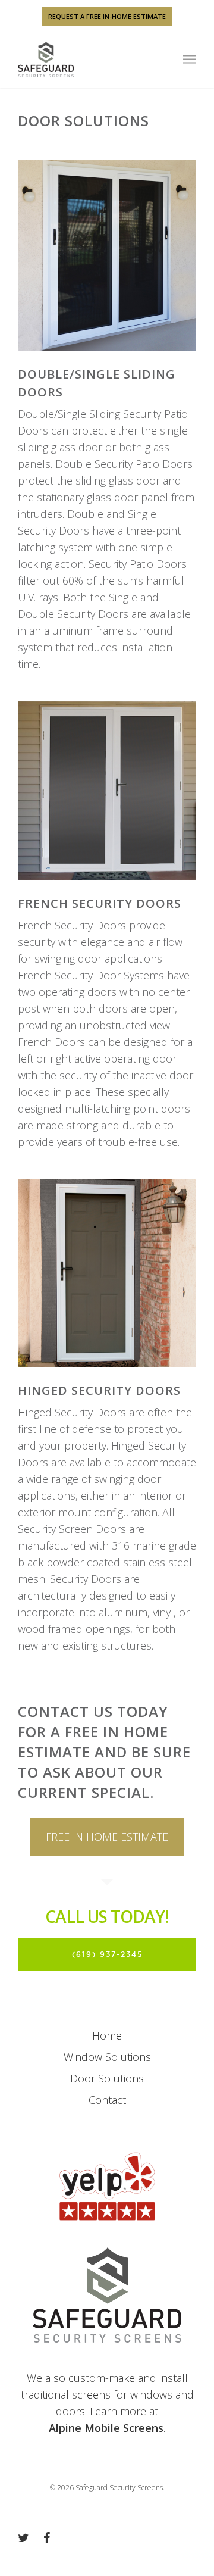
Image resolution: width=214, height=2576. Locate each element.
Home (107, 2035)
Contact (107, 2100)
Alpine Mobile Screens (106, 2428)
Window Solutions (107, 2057)
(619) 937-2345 (107, 1954)
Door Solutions (107, 2078)
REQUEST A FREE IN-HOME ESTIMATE (107, 16)
